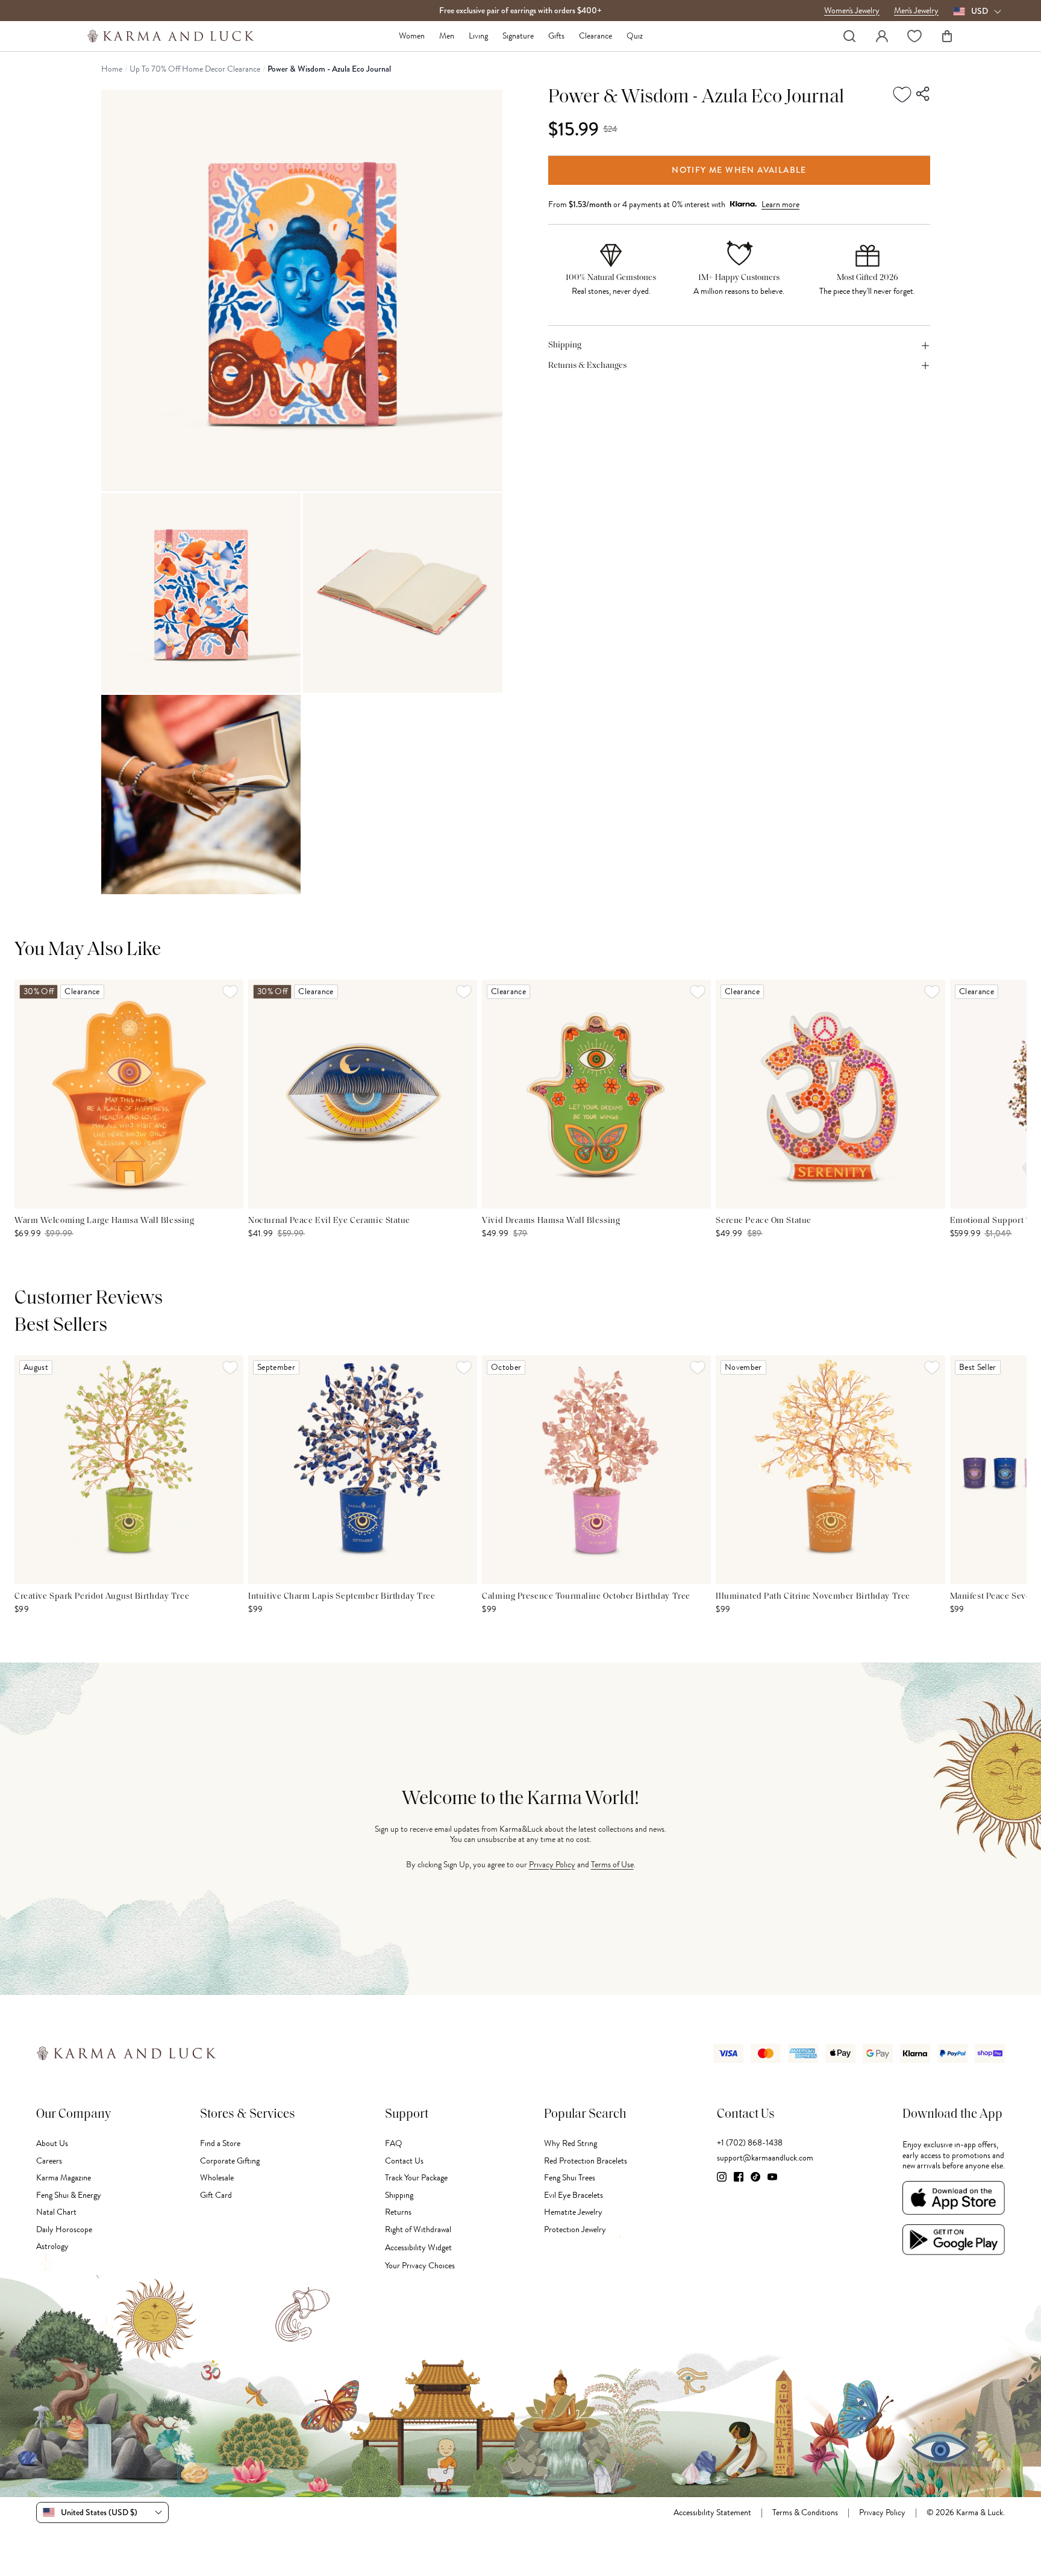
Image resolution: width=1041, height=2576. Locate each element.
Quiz (635, 36)
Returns (398, 2212)
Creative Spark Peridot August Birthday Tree (102, 1597)
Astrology (52, 2246)
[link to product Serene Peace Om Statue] (830, 1094)
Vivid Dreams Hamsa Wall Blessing (551, 1221)
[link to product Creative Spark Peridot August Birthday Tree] (129, 1470)
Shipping (399, 2195)
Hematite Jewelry (573, 2212)
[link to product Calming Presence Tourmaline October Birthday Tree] (596, 1470)
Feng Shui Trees (570, 2178)
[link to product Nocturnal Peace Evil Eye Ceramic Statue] (363, 1094)
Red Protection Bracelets (586, 2161)
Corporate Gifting (230, 2161)
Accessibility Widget (418, 2248)
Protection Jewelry (575, 2229)
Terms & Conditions (805, 2513)
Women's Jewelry (852, 11)
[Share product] (924, 95)
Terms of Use (612, 1865)
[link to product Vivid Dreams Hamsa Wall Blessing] (596, 1094)
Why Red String (571, 2143)
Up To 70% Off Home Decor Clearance (195, 69)
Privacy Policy (552, 1865)
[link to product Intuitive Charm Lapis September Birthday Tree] (363, 1470)
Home (112, 69)
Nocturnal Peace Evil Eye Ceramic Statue (329, 1221)
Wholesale (217, 2178)
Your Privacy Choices (420, 2266)
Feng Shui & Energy (69, 2195)
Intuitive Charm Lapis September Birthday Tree (342, 1597)
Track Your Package (416, 2178)
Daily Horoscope (64, 2229)
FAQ (394, 2143)
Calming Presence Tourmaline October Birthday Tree (586, 1597)
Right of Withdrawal (418, 2229)
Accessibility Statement (712, 2513)
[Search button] (849, 36)
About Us (52, 2143)
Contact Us (404, 2161)
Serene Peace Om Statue (763, 1221)
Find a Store (220, 2143)
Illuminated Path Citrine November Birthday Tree (813, 1597)
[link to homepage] (171, 36)
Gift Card (216, 2195)
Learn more (780, 204)
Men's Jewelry (916, 11)
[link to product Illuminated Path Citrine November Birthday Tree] (830, 1470)
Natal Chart (56, 2212)
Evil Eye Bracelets (574, 2195)
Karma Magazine (64, 2178)
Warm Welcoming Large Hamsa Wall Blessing (104, 1221)
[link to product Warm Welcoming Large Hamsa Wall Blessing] (129, 1094)
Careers (49, 2161)
